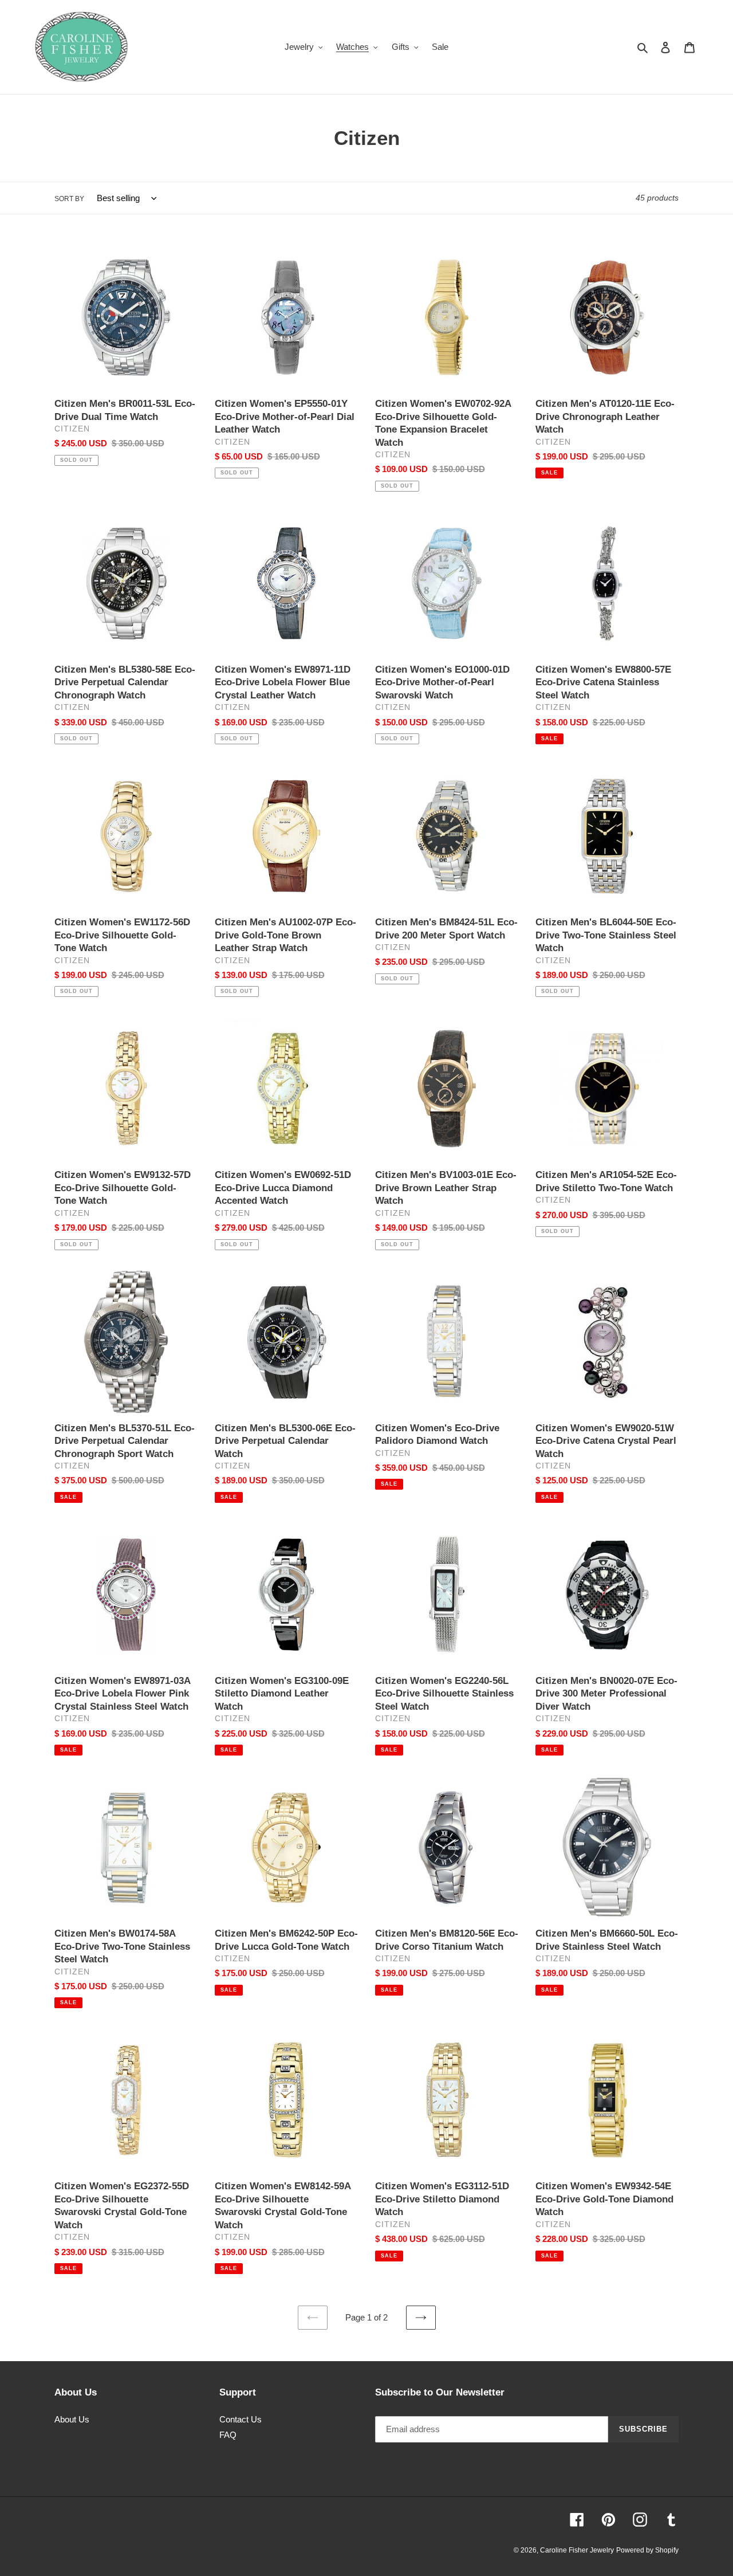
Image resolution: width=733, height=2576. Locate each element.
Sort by (69, 199)
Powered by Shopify (647, 2550)
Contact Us (241, 2419)
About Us (72, 2419)
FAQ (228, 2435)
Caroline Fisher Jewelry (577, 2550)
